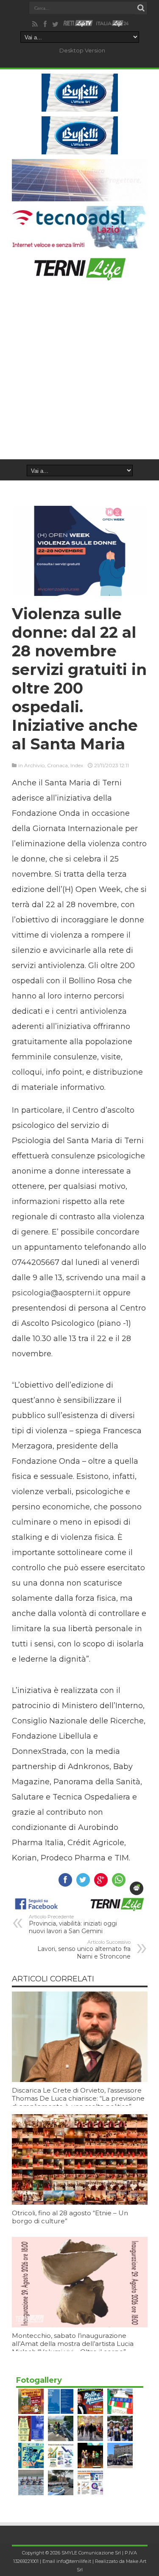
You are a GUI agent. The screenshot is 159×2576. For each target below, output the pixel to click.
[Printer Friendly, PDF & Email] (137, 1888)
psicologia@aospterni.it (56, 1293)
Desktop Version (82, 50)
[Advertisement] (79, 376)
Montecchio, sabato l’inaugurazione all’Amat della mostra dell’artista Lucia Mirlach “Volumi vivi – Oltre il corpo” (73, 2344)
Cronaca (57, 765)
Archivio (34, 765)
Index (77, 765)
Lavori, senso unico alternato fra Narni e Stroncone (84, 1950)
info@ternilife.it (74, 2561)
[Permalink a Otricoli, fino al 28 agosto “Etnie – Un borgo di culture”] (80, 2203)
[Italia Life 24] (112, 24)
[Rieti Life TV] (78, 23)
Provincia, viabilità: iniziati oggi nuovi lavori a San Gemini (73, 1924)
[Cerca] (141, 8)
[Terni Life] (79, 277)
